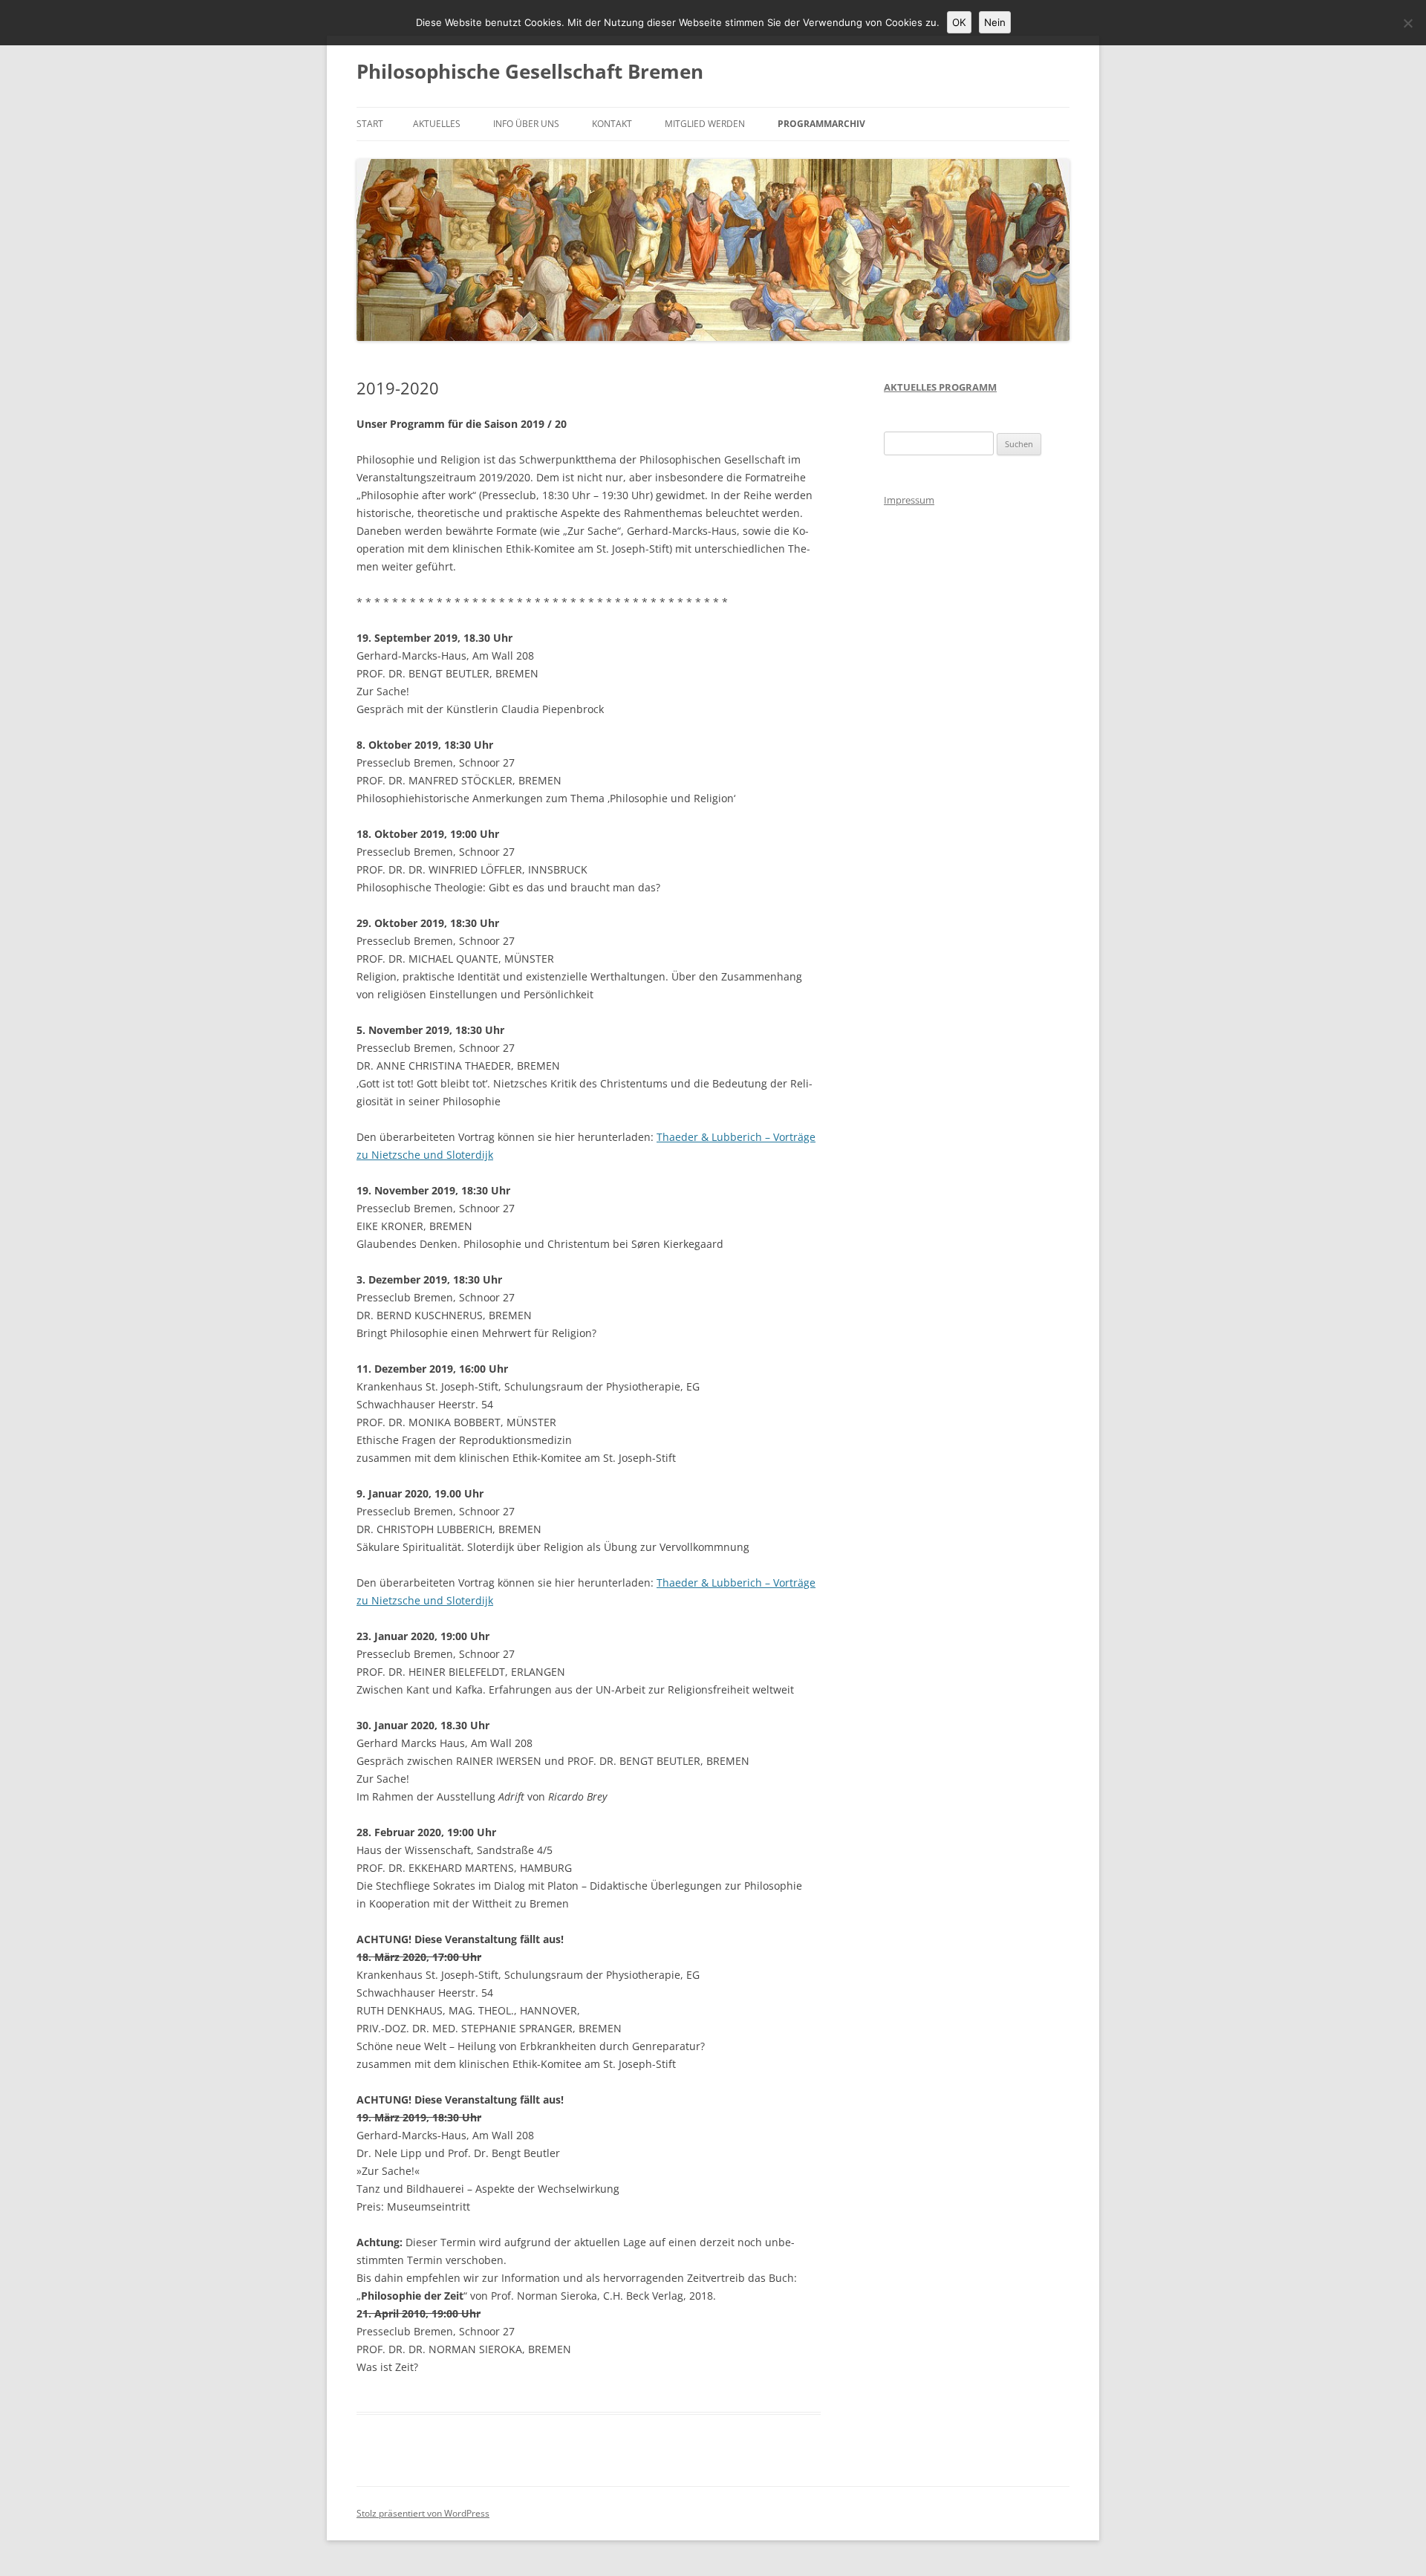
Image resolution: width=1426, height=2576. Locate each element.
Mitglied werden (705, 124)
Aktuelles (437, 124)
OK (959, 22)
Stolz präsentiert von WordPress (423, 2513)
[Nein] (1407, 23)
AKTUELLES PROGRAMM (940, 387)
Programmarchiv (821, 124)
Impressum (909, 500)
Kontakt (612, 124)
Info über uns (526, 124)
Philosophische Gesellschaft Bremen (530, 71)
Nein (995, 22)
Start (370, 124)
